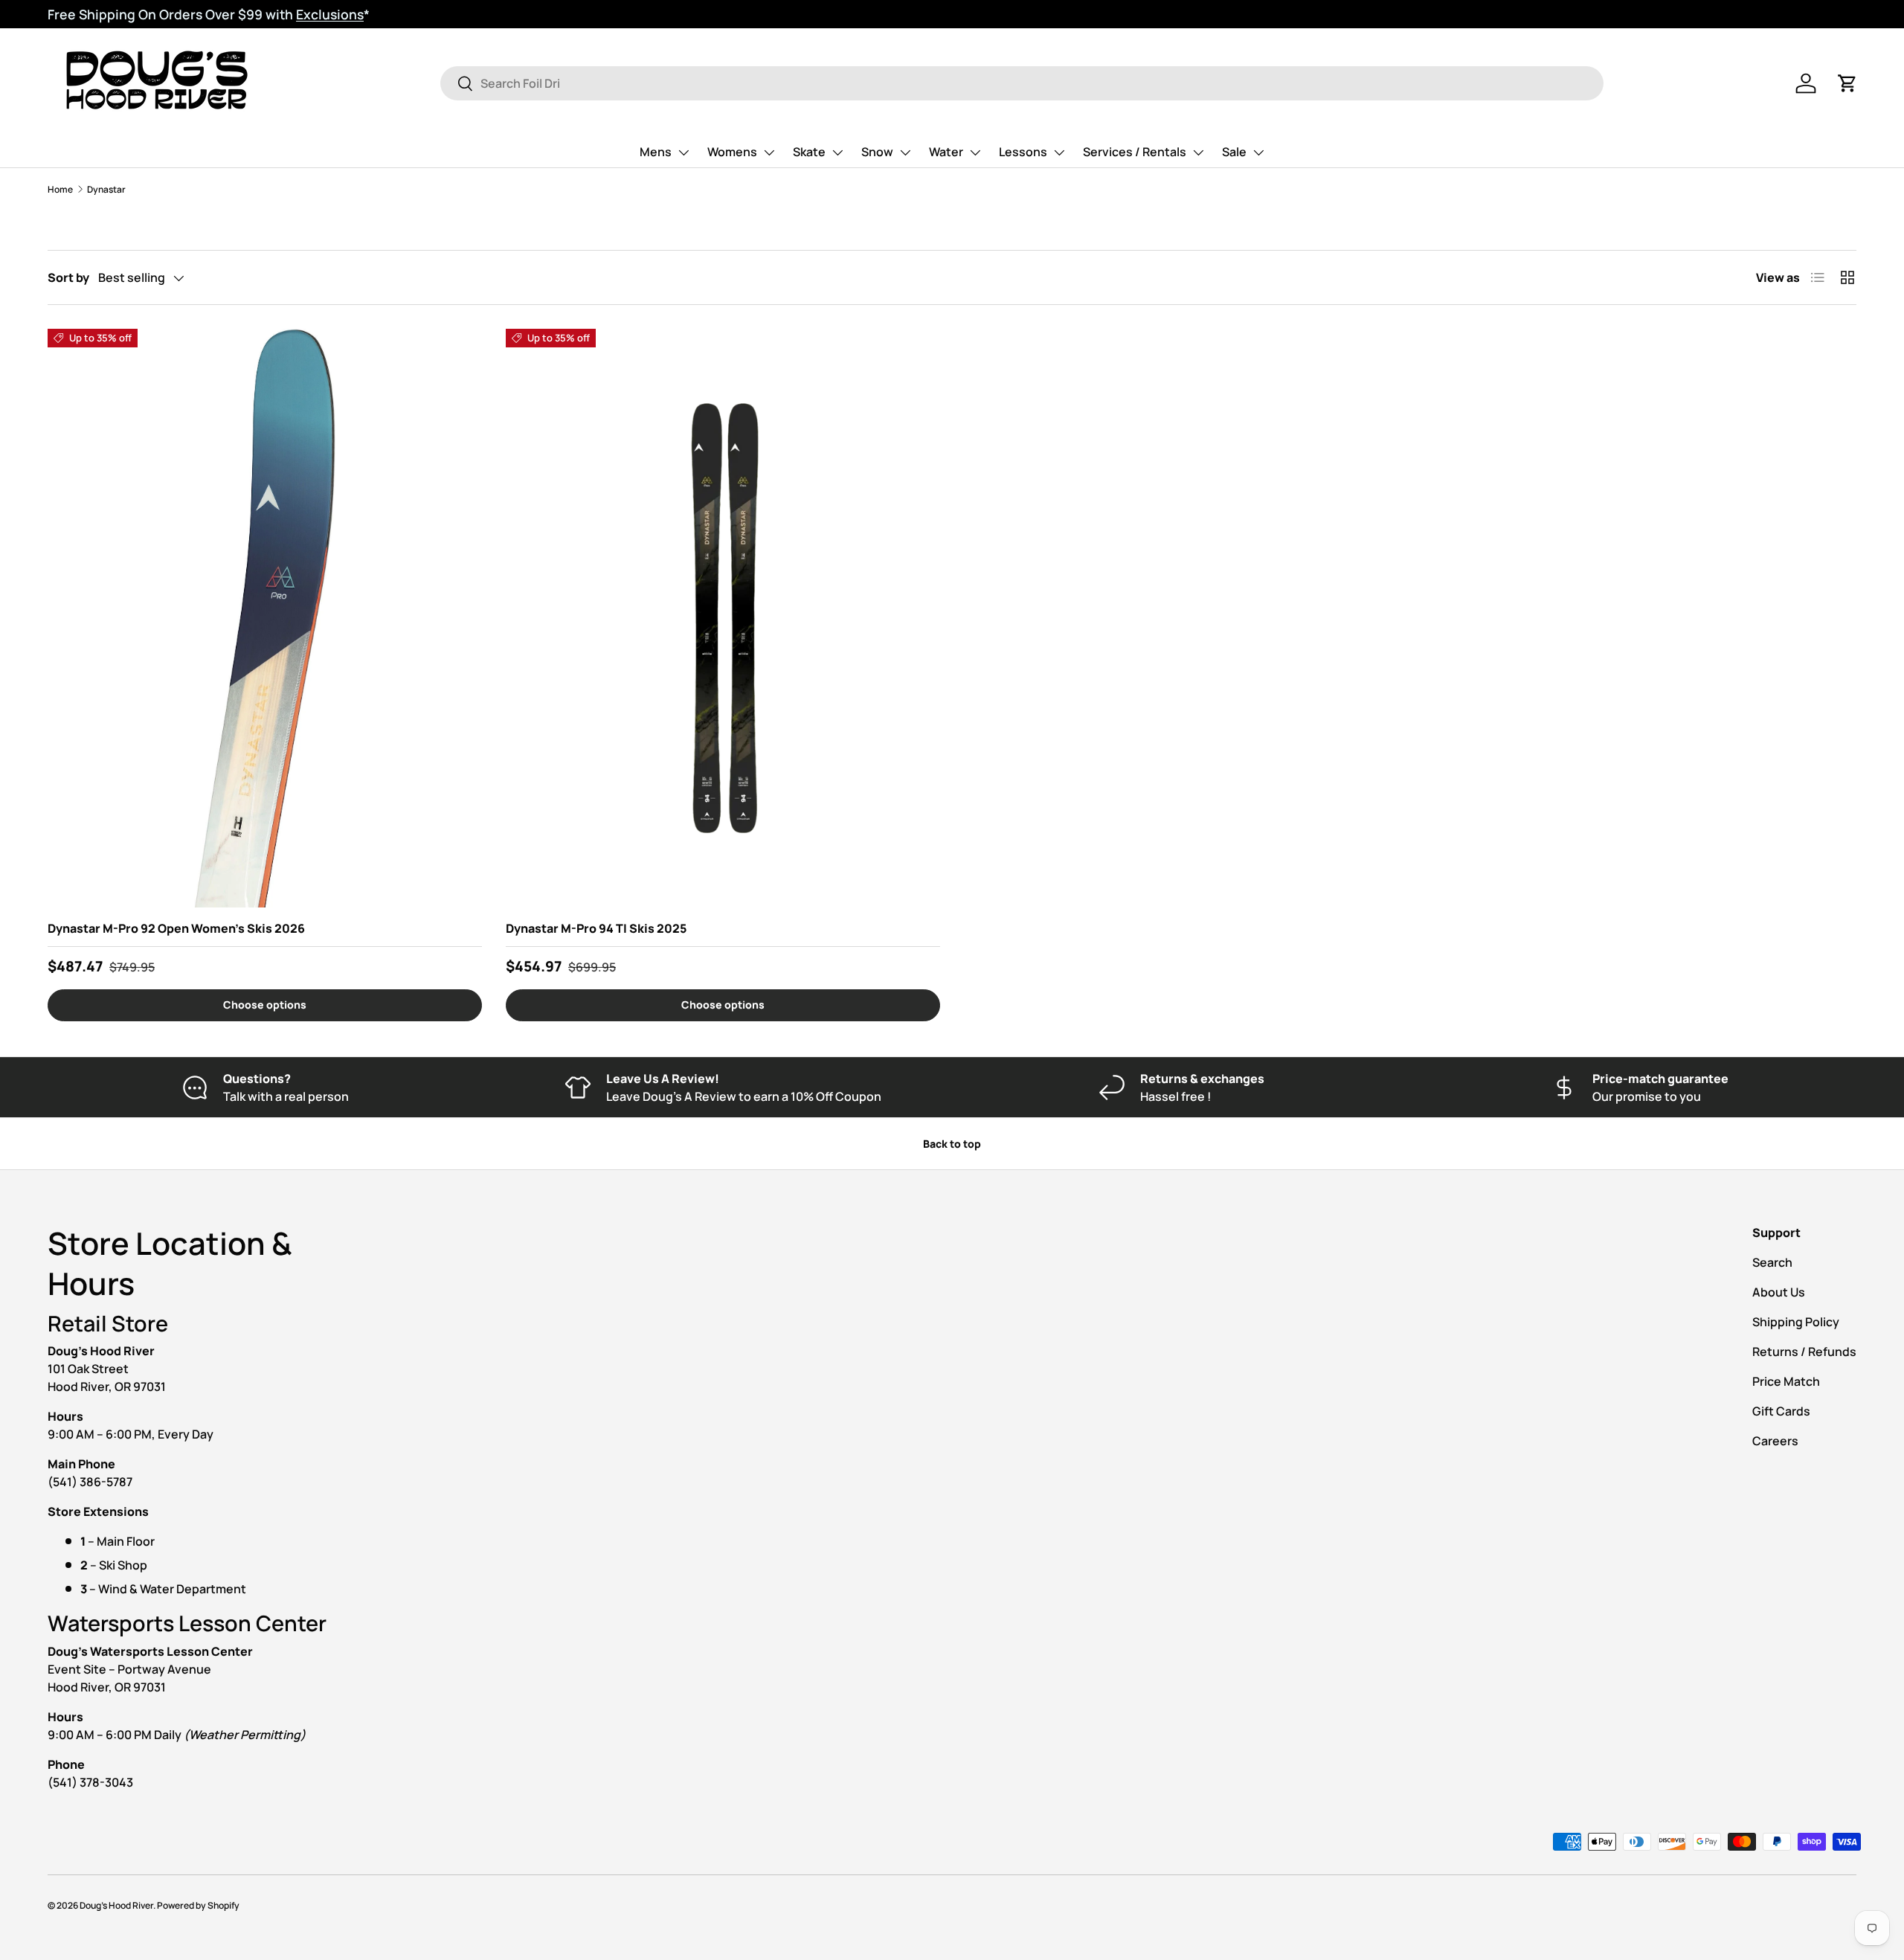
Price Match (1786, 1381)
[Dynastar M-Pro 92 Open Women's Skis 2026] (265, 618)
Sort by (68, 277)
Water (946, 152)
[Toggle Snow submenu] (905, 152)
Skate (809, 152)
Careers (1775, 1441)
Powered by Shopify (198, 1905)
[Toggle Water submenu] (975, 152)
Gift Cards (1781, 1411)
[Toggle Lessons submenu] (1059, 152)
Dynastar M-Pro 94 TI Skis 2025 (596, 928)
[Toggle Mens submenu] (684, 152)
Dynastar (106, 189)
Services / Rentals (1135, 152)
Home (60, 189)
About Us (1779, 1292)
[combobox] (1022, 83)
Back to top (952, 1144)
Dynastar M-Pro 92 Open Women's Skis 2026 (176, 928)
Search (1772, 1262)
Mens (656, 152)
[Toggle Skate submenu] (837, 152)
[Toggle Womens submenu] (769, 152)
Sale (1234, 152)
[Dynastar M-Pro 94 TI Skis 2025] (723, 618)
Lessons (1023, 152)
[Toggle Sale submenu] (1258, 152)
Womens (732, 152)
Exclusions (330, 14)
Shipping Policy (1796, 1322)
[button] (1847, 83)
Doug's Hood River (116, 1905)
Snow (877, 152)
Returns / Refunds (1804, 1352)
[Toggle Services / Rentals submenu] (1198, 152)
